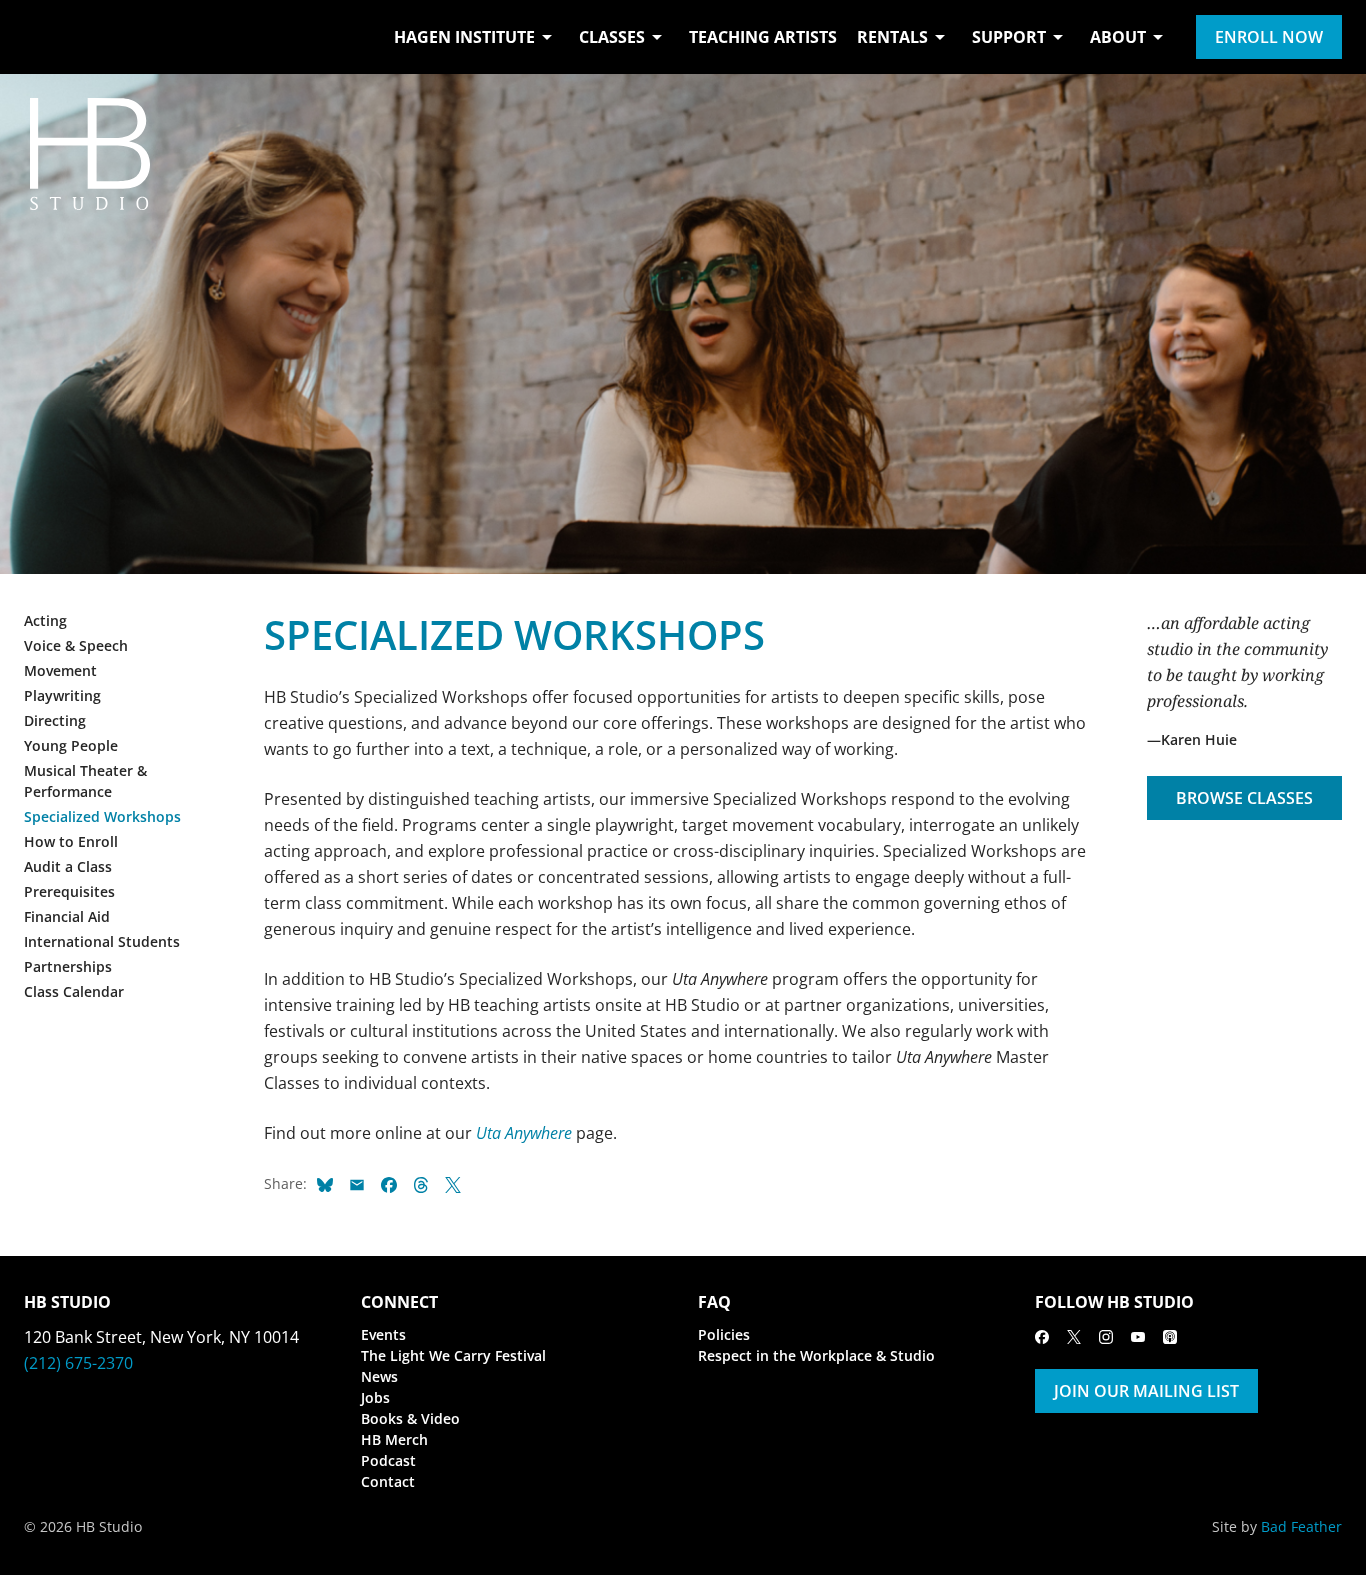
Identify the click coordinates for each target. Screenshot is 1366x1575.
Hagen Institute (464, 37)
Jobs (375, 1397)
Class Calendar (74, 991)
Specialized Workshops (102, 816)
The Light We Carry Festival (453, 1355)
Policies (724, 1334)
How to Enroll (71, 841)
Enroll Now (1269, 37)
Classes (612, 37)
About (1118, 37)
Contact (388, 1481)
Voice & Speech (76, 645)
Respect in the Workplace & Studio (816, 1355)
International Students (102, 941)
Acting (45, 620)
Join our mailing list (1146, 1391)
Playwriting (62, 695)
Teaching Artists (763, 37)
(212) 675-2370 (78, 1363)
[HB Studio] (44, 37)
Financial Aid (67, 916)
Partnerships (68, 966)
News (379, 1376)
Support (1009, 37)
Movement (60, 670)
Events (383, 1334)
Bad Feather (1301, 1526)
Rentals (892, 37)
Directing (55, 720)
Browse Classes (1244, 798)
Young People (71, 745)
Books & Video (410, 1418)
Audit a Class (68, 866)
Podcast (388, 1460)
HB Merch (394, 1439)
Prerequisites (69, 891)
